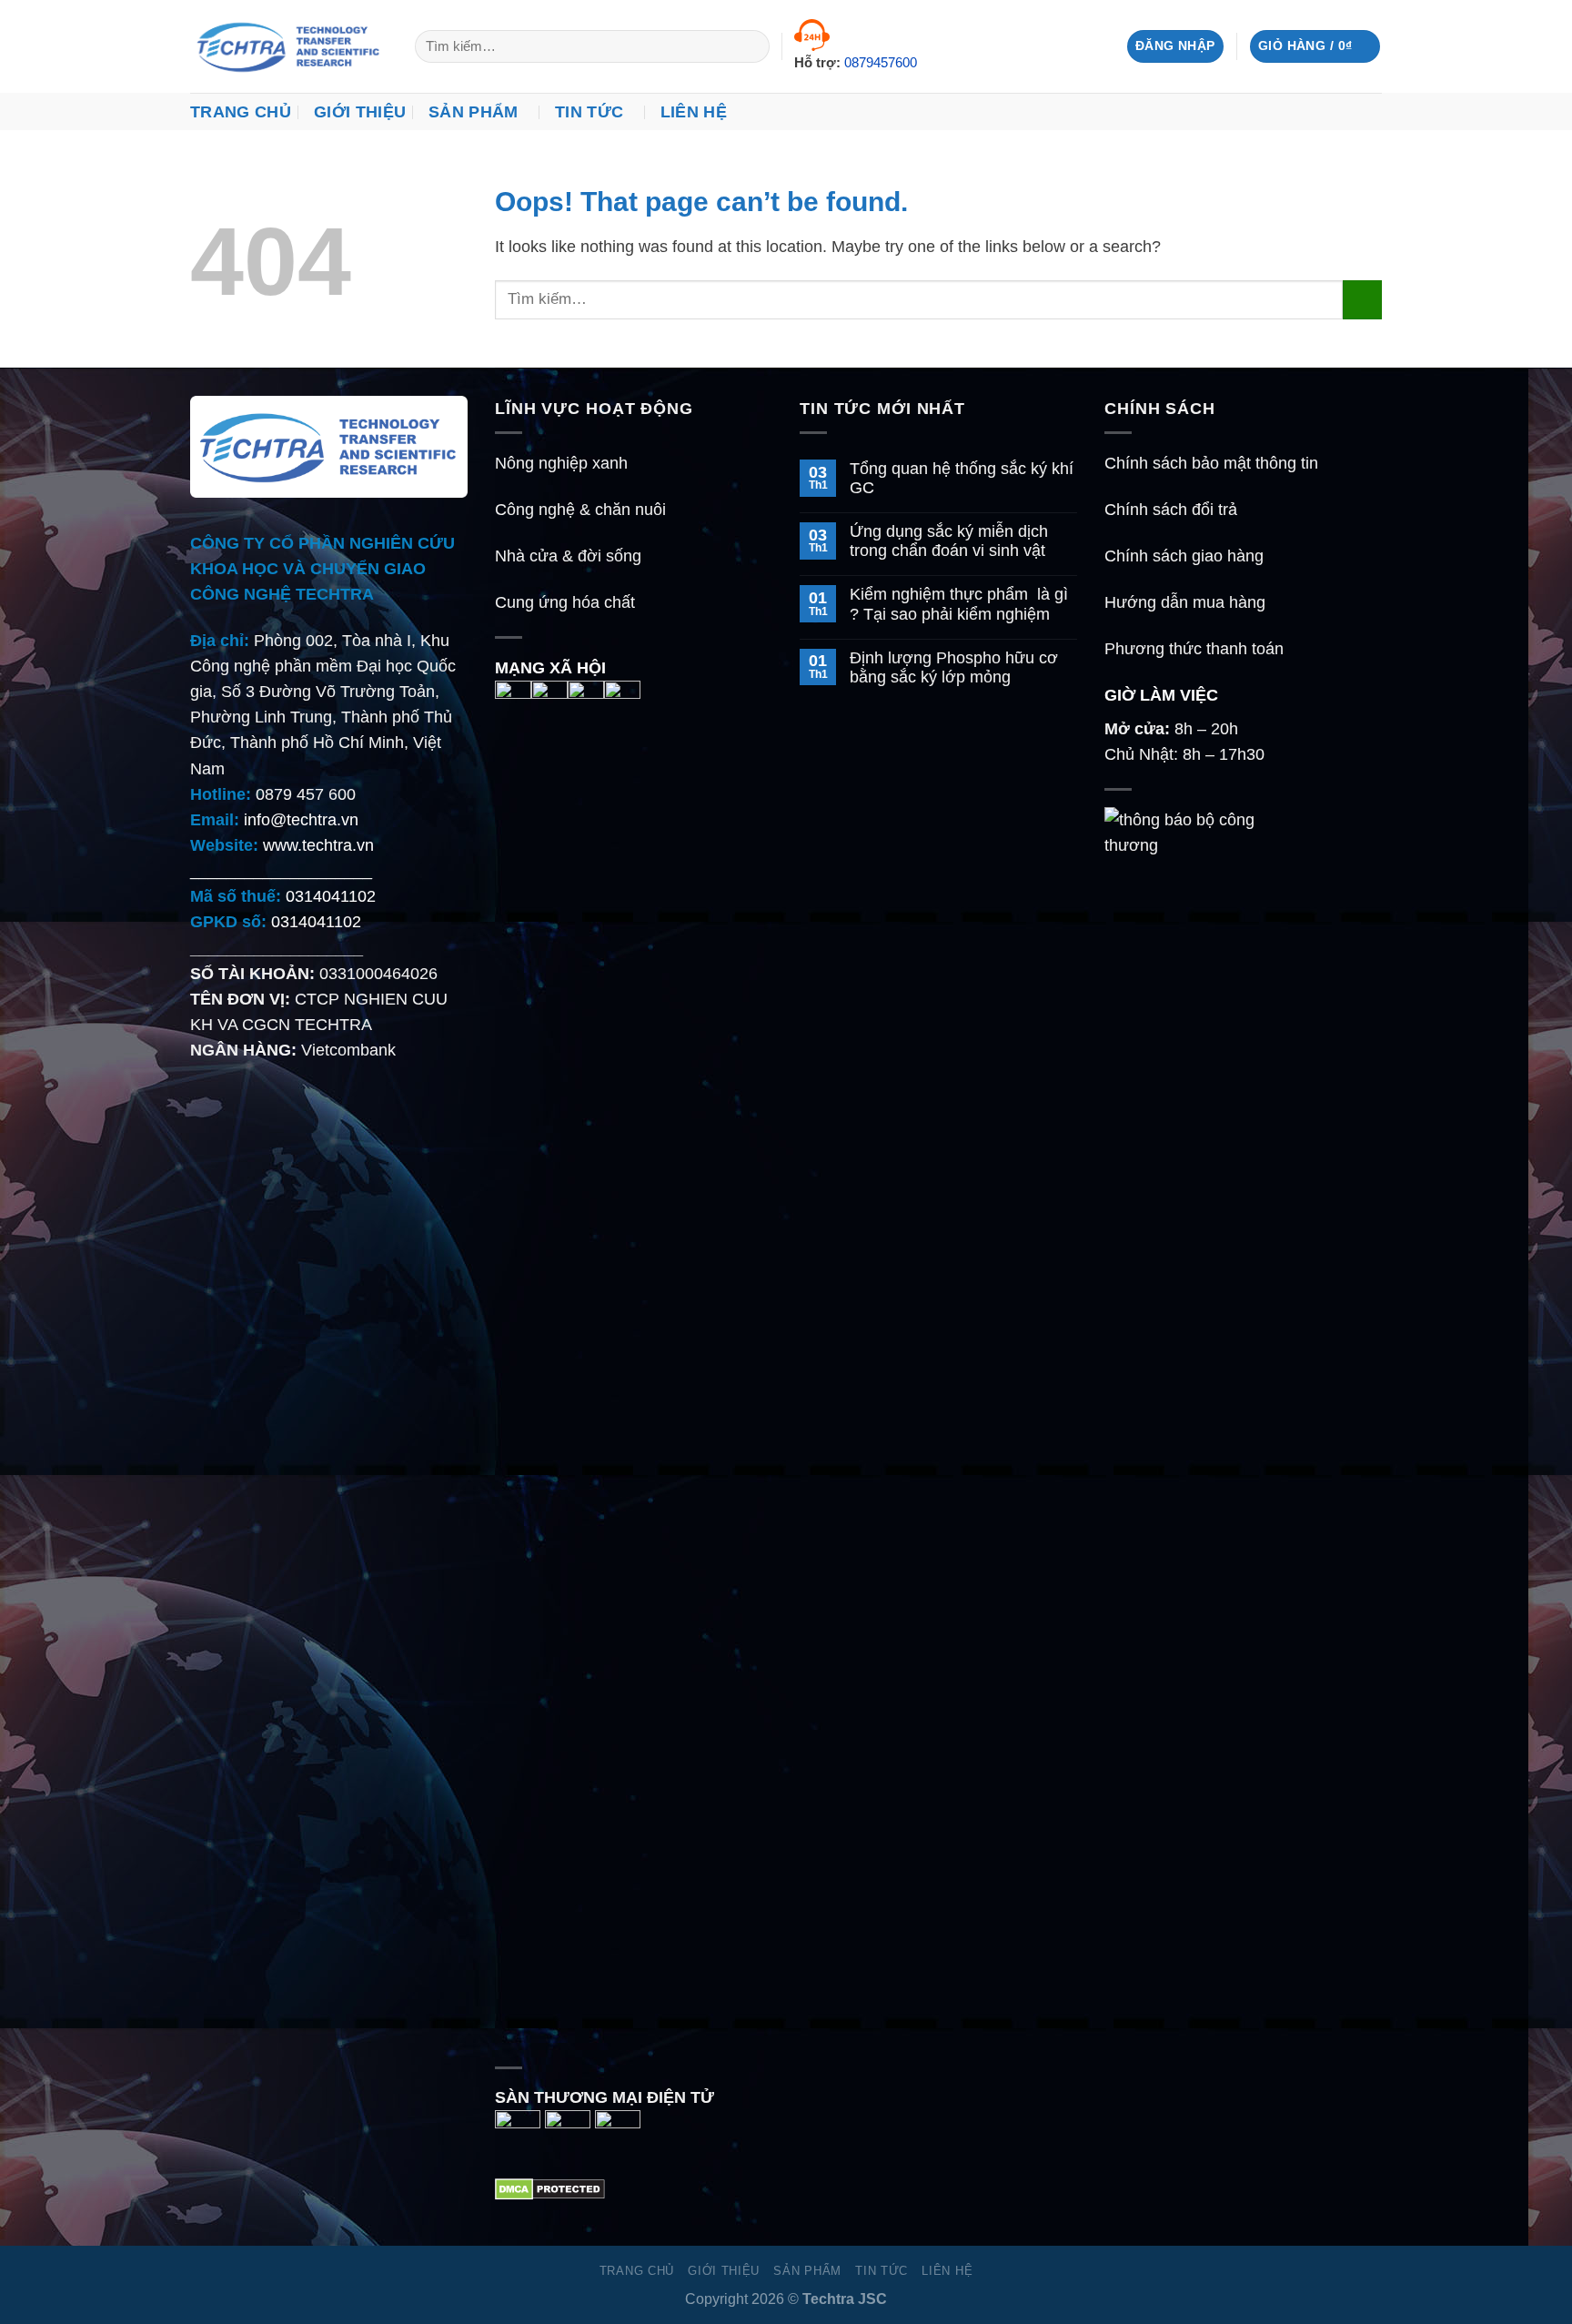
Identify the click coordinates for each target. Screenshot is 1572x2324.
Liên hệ (694, 112)
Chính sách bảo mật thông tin (1211, 463)
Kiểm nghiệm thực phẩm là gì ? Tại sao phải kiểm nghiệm (959, 604)
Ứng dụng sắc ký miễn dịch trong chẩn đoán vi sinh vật (949, 541)
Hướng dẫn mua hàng (1185, 602)
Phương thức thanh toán (1194, 649)
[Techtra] (289, 46)
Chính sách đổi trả (1171, 510)
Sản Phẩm (474, 112)
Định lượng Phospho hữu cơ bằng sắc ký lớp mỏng (954, 667)
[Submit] (750, 47)
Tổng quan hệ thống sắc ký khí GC (962, 478)
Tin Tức (589, 112)
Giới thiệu (360, 112)
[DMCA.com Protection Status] (550, 2188)
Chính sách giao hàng (1184, 556)
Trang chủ (241, 112)
